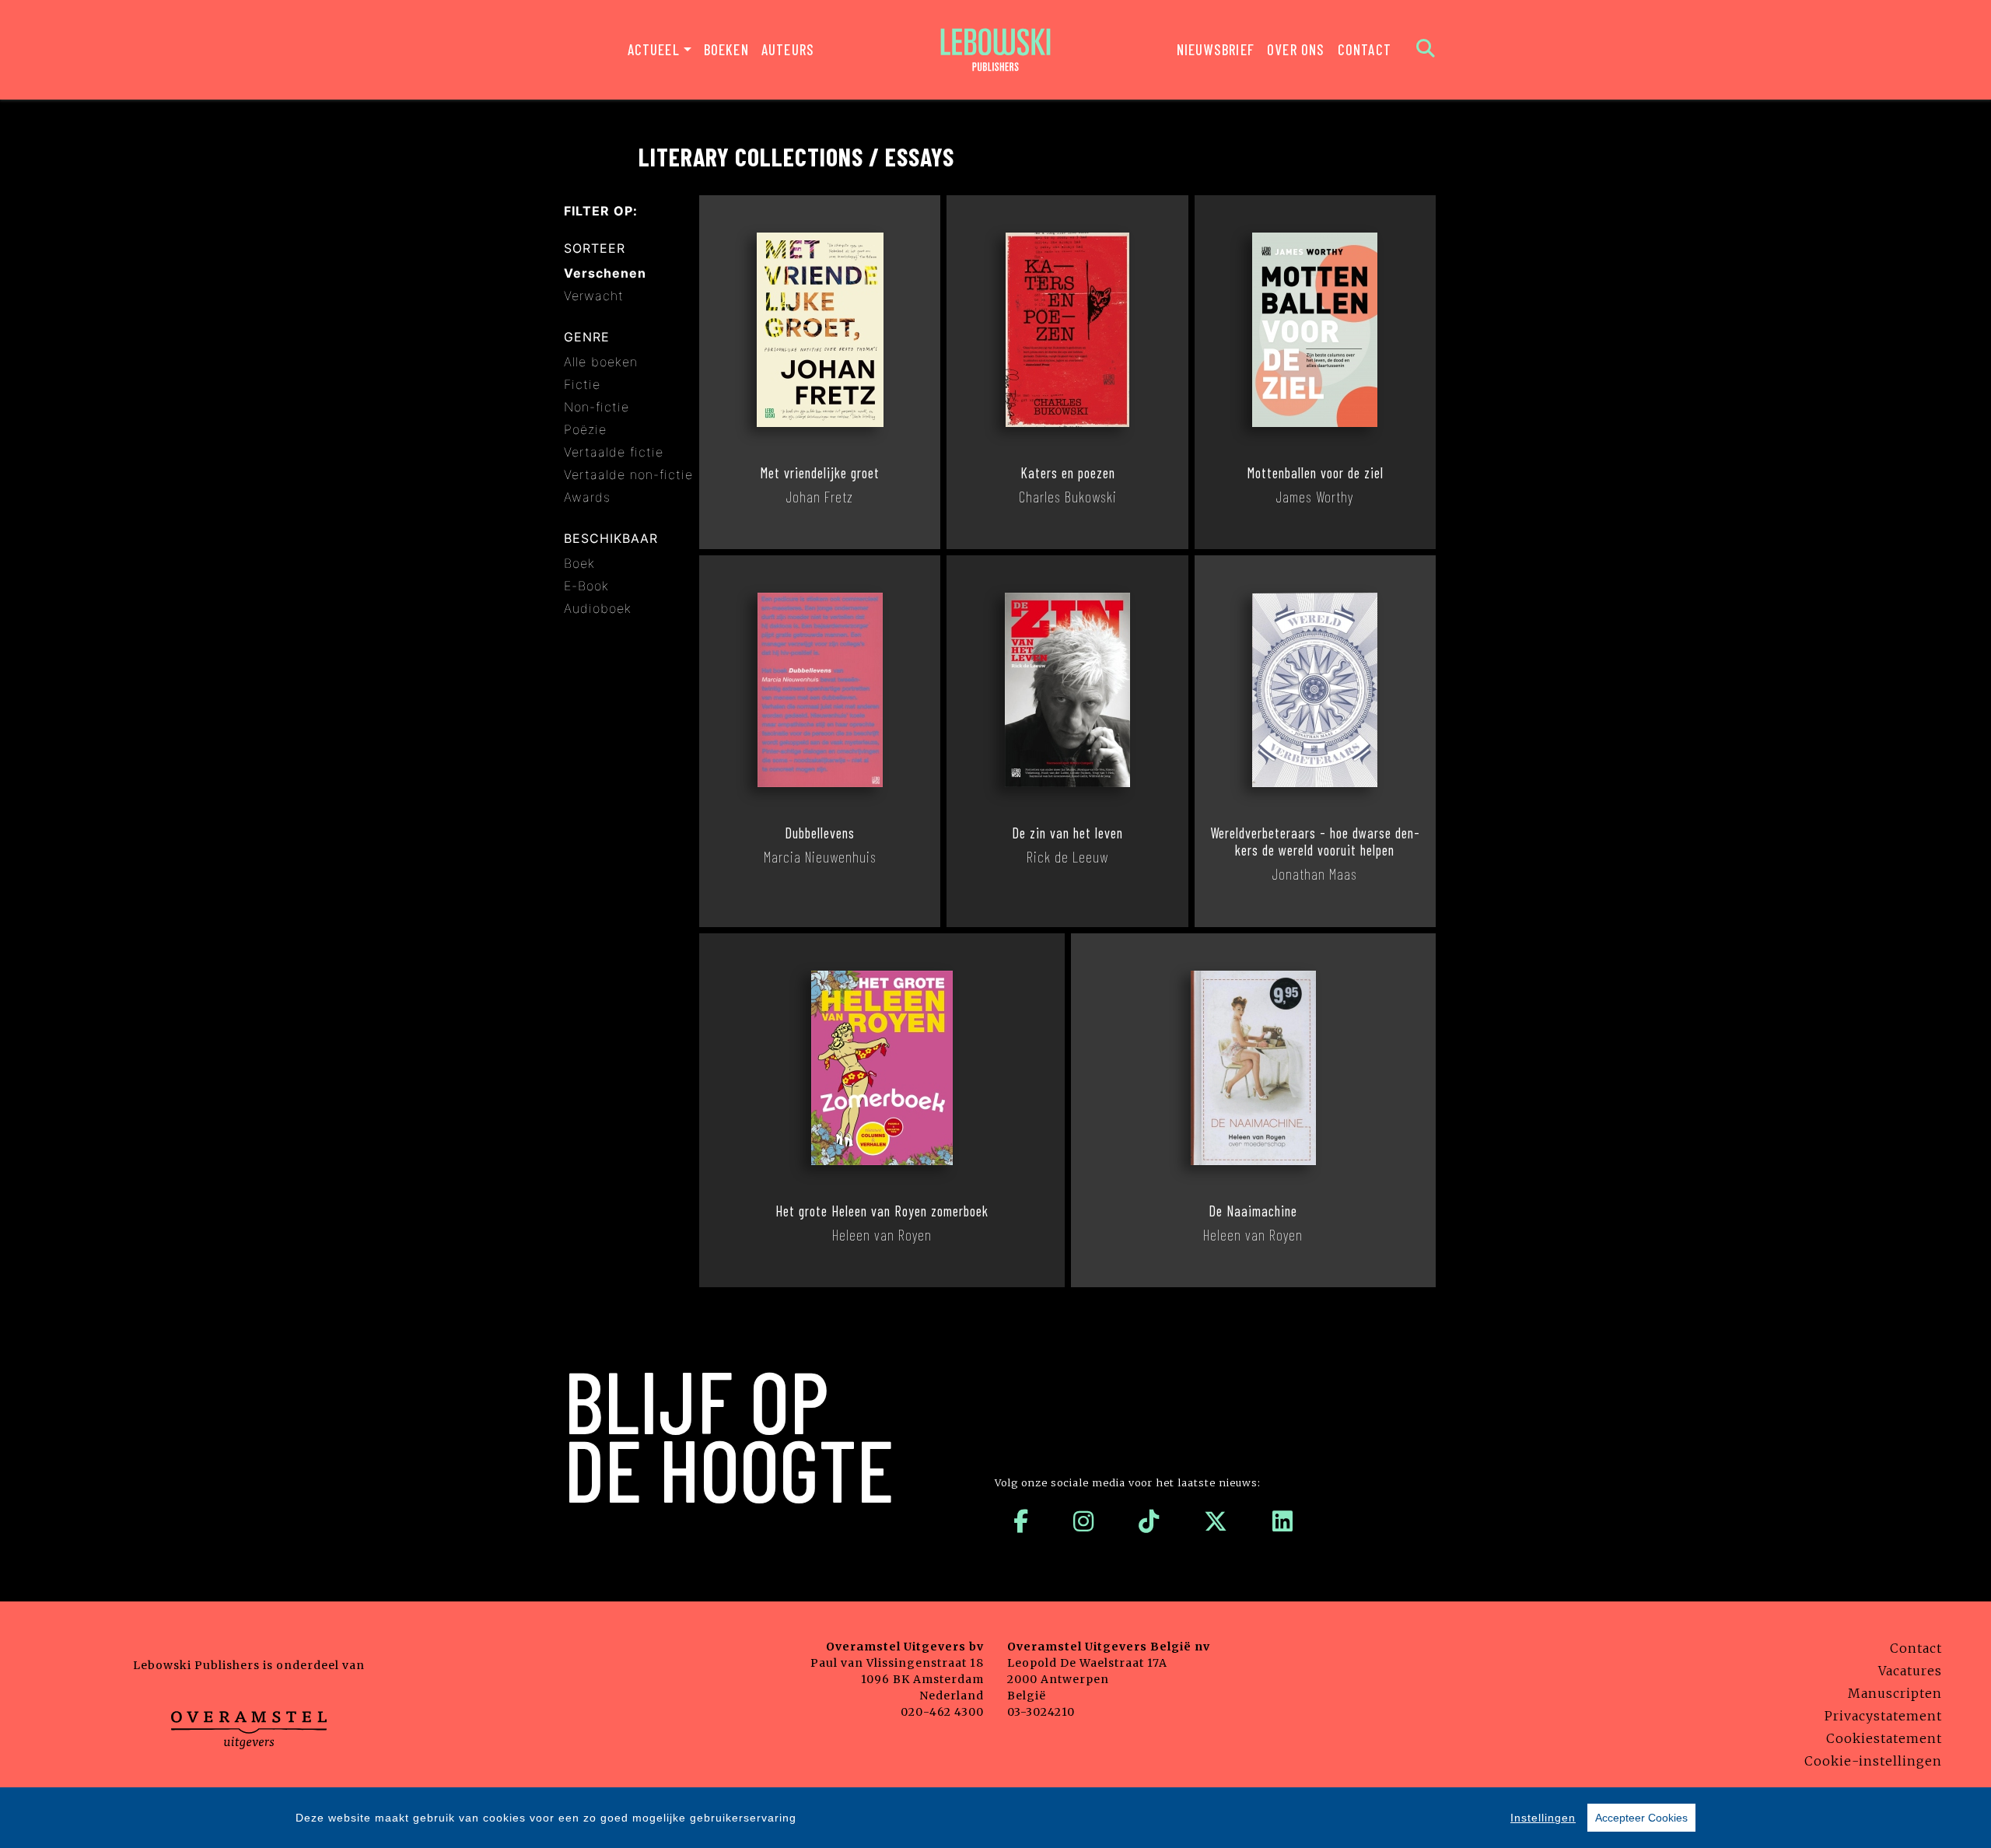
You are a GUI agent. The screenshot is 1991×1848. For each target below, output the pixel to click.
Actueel (654, 49)
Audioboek (598, 608)
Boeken (726, 49)
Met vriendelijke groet (820, 473)
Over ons (1296, 49)
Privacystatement (1883, 1716)
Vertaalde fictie (614, 452)
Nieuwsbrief (1216, 49)
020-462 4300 (942, 1712)
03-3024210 (1041, 1712)
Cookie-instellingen (1873, 1761)
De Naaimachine (1253, 1211)
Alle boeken (601, 362)
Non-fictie (597, 407)
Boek (579, 563)
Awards (587, 497)
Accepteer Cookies (1641, 1818)
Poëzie (585, 429)
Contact (1365, 49)
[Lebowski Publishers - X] (1216, 1521)
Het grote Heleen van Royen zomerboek (882, 1211)
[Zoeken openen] (1426, 50)
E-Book (586, 586)
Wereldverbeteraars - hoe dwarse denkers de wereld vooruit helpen (1315, 842)
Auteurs (788, 49)
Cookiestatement (1884, 1738)
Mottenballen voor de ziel (1315, 473)
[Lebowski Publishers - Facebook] (1021, 1521)
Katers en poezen (1068, 473)
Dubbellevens (820, 833)
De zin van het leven (1067, 833)
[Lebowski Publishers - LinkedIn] (1283, 1521)
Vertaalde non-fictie (628, 474)
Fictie (582, 384)
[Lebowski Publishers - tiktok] (1149, 1521)
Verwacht (594, 296)
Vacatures (1910, 1671)
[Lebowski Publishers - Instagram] (1084, 1521)
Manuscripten (1895, 1693)
